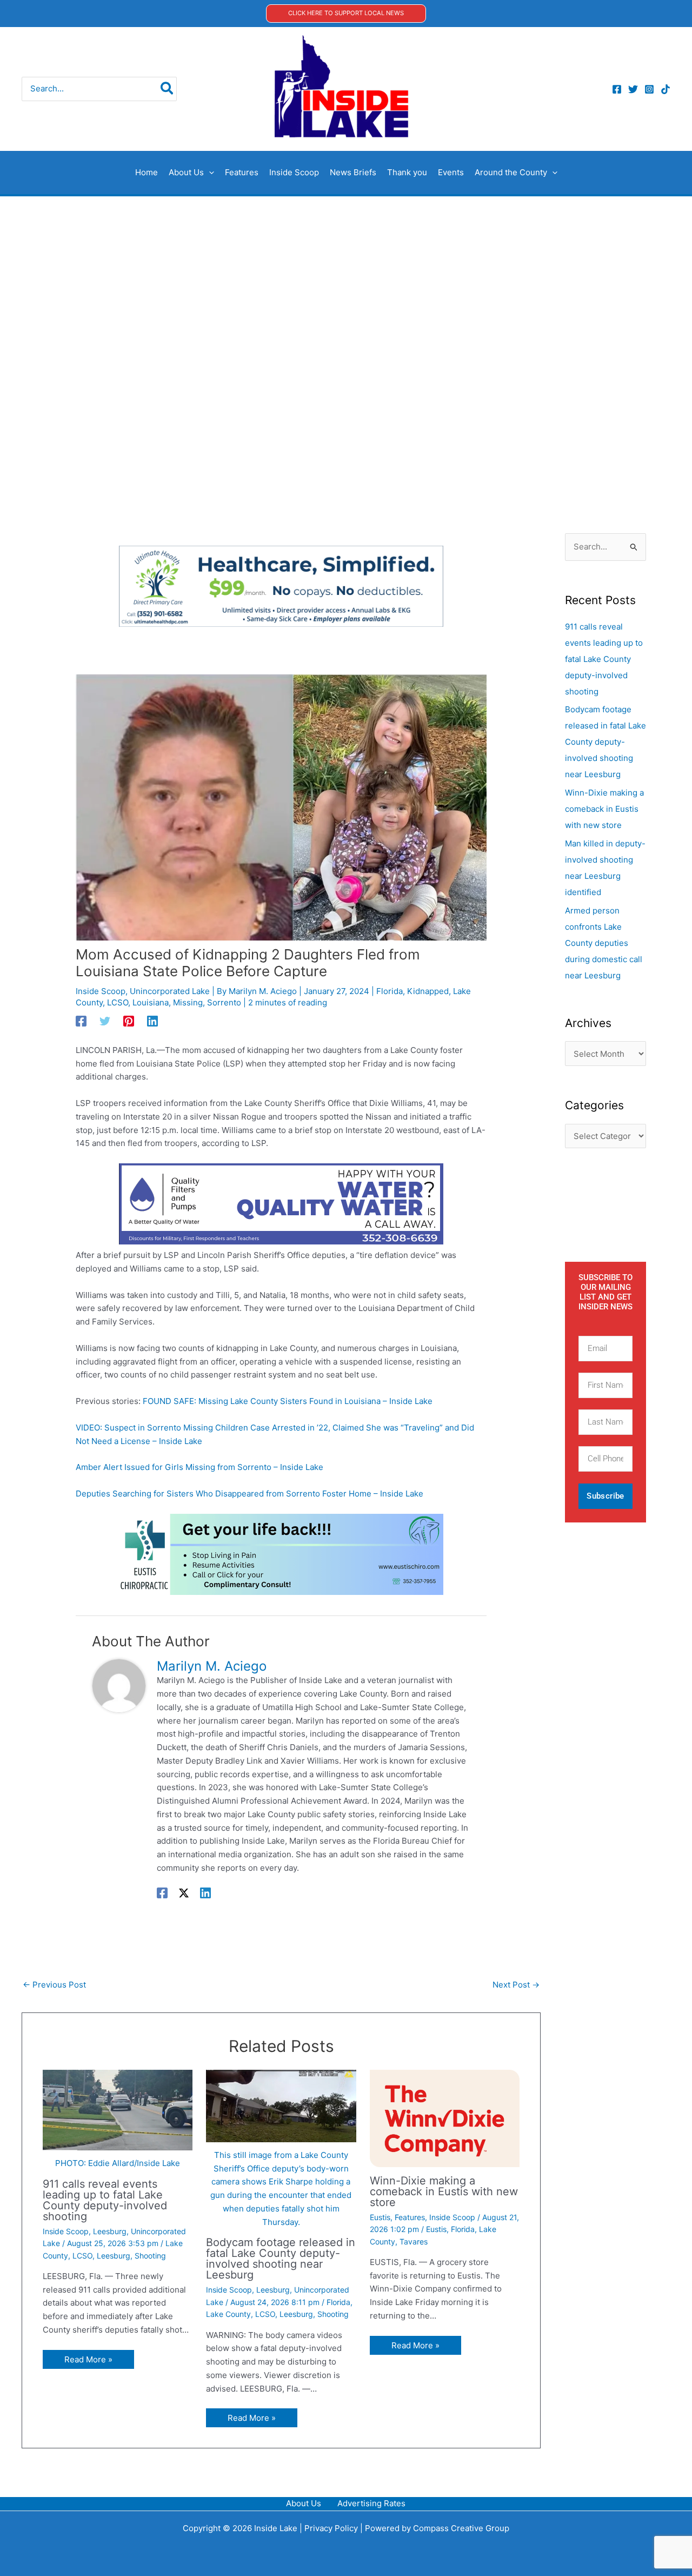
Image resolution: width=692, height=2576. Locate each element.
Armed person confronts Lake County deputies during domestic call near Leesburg (604, 943)
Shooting (150, 2256)
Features (410, 2217)
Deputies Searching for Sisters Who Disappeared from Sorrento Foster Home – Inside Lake (249, 1494)
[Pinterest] (129, 1021)
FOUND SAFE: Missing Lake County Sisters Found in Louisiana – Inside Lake (288, 1401)
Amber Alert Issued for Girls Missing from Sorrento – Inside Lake (199, 1467)
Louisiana (151, 1002)
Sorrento (224, 1002)
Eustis (380, 2217)
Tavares (414, 2241)
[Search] (167, 89)
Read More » (88, 2359)
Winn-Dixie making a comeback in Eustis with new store (444, 2191)
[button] (346, 13)
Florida (390, 991)
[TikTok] (666, 89)
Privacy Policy (331, 2528)
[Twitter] (633, 89)
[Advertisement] (346, 277)
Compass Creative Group (461, 2528)
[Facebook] (617, 89)
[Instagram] (649, 89)
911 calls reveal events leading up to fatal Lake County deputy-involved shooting (105, 2200)
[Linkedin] (152, 1021)
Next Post (516, 1985)
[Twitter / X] (184, 1893)
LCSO (118, 1002)
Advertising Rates (371, 2503)
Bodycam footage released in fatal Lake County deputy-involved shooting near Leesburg (281, 2259)
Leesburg (110, 2231)
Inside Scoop (101, 991)
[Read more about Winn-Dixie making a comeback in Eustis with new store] (445, 2118)
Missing (188, 1002)
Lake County (228, 2314)
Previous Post (54, 1985)
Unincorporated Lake (170, 991)
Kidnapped (428, 991)
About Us (304, 2503)
